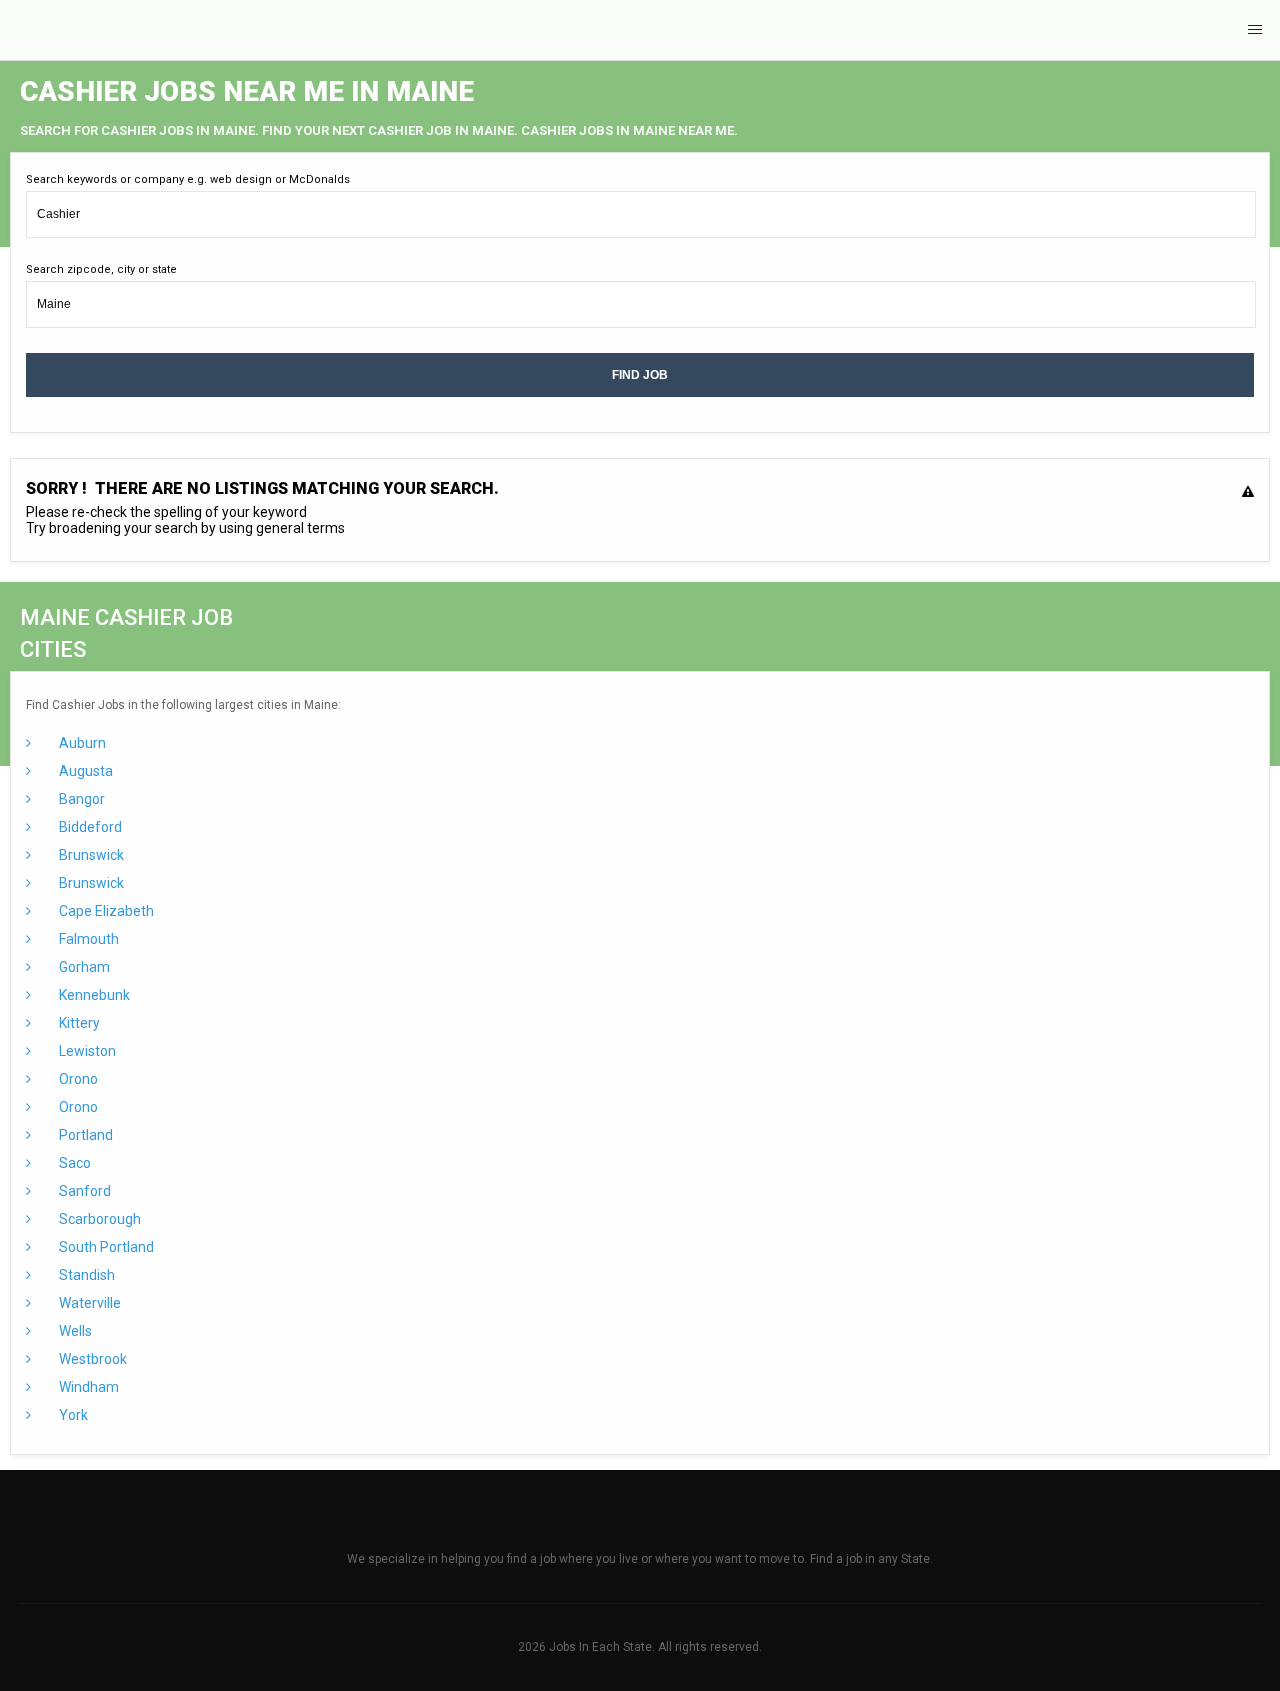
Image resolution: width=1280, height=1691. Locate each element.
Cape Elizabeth (105, 911)
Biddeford (89, 827)
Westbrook (91, 1359)
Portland (84, 1135)
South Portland (105, 1247)
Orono (77, 1079)
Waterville (88, 1303)
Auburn (81, 743)
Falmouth (87, 939)
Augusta (84, 771)
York (72, 1415)
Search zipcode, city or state (101, 269)
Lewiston (86, 1051)
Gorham (83, 967)
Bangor (80, 799)
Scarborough (98, 1219)
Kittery (78, 1023)
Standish (85, 1275)
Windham (87, 1387)
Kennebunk (93, 995)
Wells (74, 1331)
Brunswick (90, 855)
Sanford (83, 1191)
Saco (73, 1163)
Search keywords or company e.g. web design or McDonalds (188, 179)
